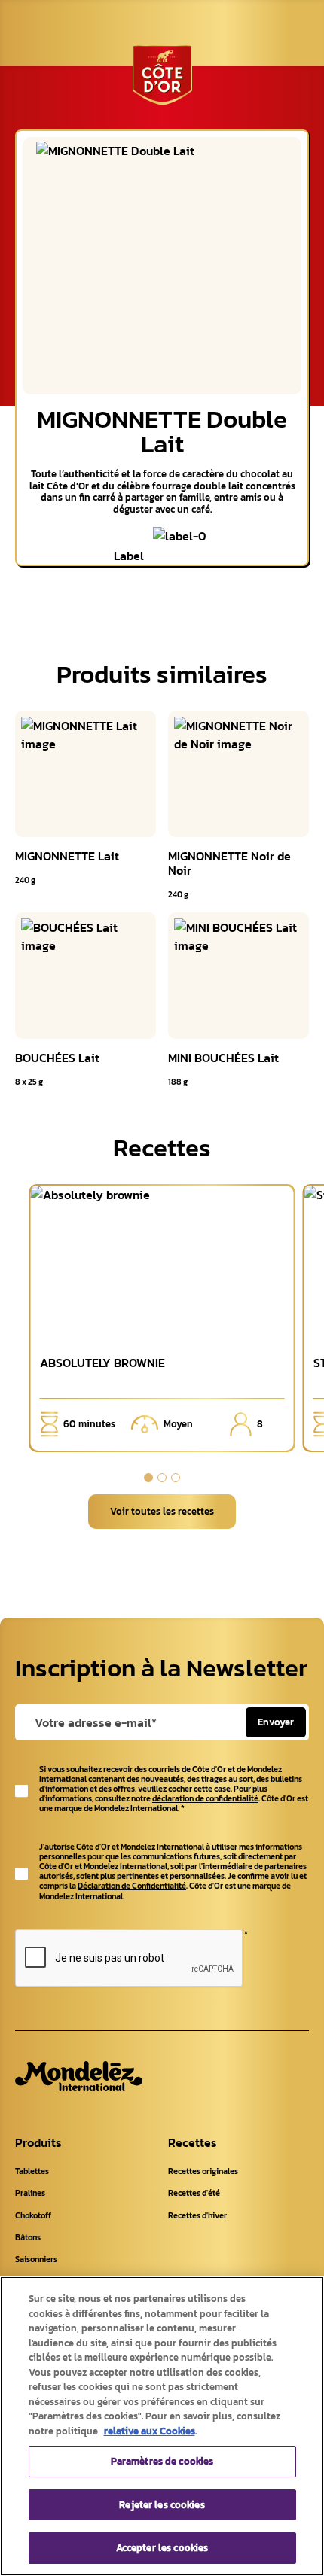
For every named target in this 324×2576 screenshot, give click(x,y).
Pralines (30, 2193)
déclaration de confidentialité (205, 1798)
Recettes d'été (194, 2193)
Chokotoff (33, 2215)
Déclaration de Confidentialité (132, 1886)
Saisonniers (36, 2259)
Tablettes (32, 2171)
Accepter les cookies (162, 2548)
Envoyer (276, 1722)
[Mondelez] (79, 2076)
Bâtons (28, 2237)
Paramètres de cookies (162, 2461)
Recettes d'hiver (197, 2215)
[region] (162, 2426)
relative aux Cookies (150, 2431)
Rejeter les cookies (162, 2505)
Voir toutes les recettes (162, 1511)
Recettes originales (203, 2171)
